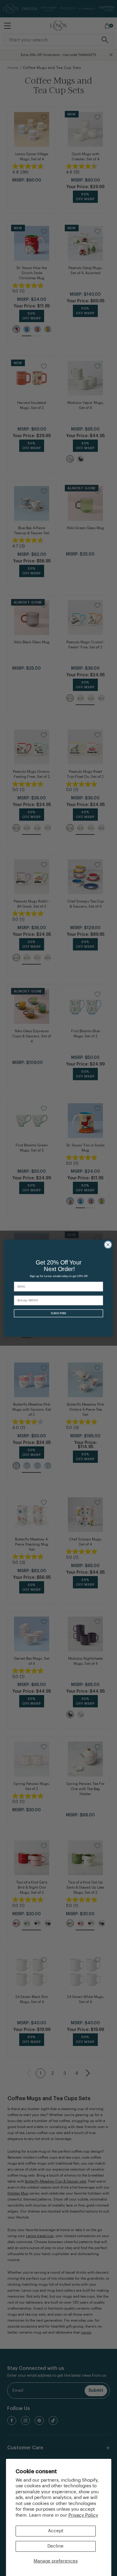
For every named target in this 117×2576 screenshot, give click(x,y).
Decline (55, 2546)
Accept (56, 2531)
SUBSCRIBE (58, 1313)
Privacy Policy (83, 2515)
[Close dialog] (108, 1245)
